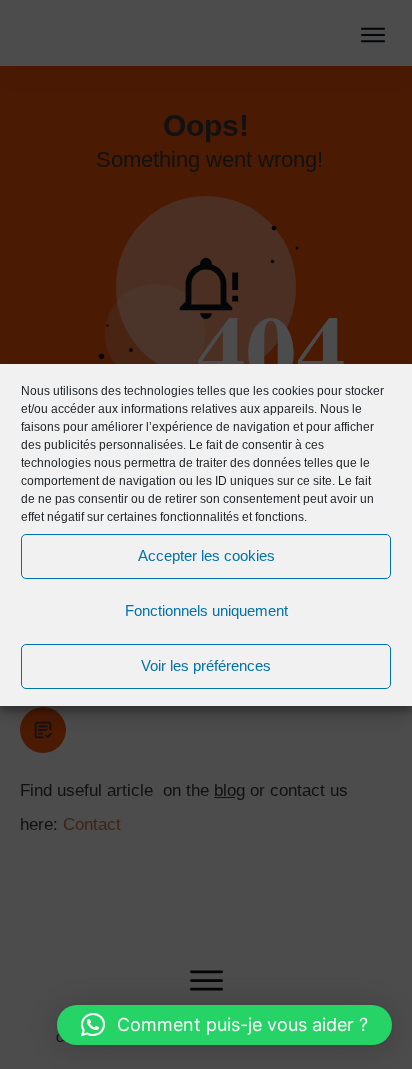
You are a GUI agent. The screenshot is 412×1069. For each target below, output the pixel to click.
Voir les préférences (206, 665)
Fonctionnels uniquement (206, 610)
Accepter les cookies (206, 555)
